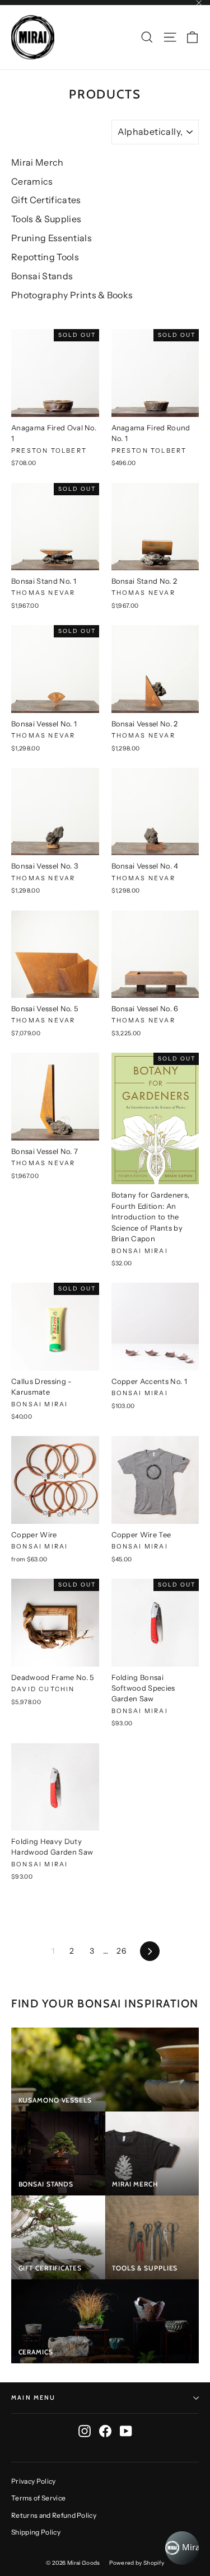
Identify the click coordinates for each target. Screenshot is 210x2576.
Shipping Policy (36, 2532)
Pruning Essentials (52, 238)
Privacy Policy (34, 2481)
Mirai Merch (38, 162)
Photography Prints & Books (72, 295)
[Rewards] (182, 2548)
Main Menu (34, 2397)
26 (121, 1951)
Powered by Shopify (137, 2563)
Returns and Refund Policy (54, 2515)
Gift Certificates (46, 200)
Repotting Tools (45, 257)
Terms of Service (38, 2498)
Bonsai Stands (42, 276)
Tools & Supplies (46, 219)
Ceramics (32, 181)
